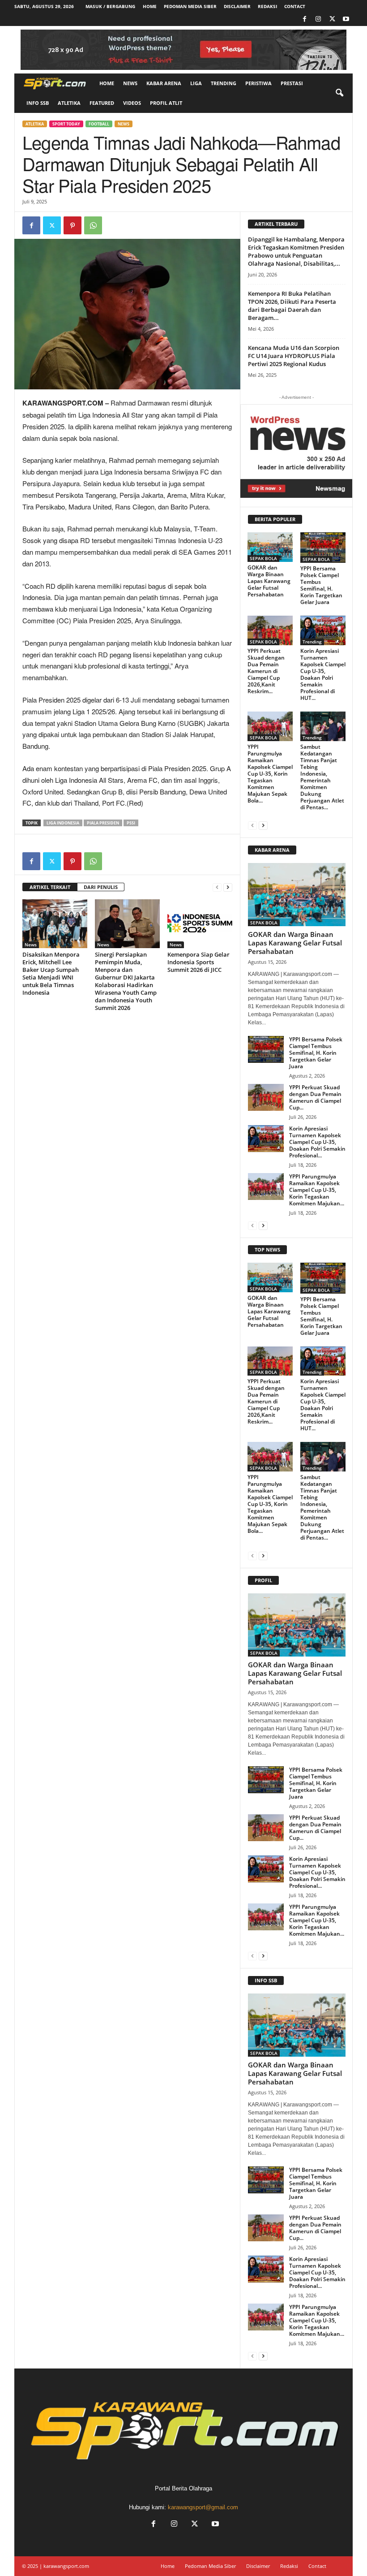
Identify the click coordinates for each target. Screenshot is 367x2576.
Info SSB (38, 103)
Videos (132, 103)
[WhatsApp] (93, 225)
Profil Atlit (166, 103)
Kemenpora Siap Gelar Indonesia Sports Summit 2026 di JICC (198, 962)
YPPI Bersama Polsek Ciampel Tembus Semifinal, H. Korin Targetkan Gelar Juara (321, 585)
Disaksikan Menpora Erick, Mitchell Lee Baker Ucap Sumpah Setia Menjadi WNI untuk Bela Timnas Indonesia (51, 973)
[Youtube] (346, 19)
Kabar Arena (164, 83)
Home (150, 6)
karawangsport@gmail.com (203, 2507)
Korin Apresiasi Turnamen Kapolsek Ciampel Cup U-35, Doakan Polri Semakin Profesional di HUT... (323, 674)
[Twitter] (332, 19)
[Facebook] (304, 19)
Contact (295, 6)
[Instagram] (318, 19)
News (130, 83)
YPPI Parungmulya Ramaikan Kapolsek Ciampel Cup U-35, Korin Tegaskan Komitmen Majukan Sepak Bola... (270, 774)
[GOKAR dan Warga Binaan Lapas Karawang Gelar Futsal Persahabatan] (270, 547)
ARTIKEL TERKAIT (50, 887)
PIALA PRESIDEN (103, 823)
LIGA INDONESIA (63, 823)
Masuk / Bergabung (110, 6)
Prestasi (292, 83)
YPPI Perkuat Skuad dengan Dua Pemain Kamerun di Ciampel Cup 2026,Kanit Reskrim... (266, 671)
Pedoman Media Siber (190, 6)
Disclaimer (237, 6)
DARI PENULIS (101, 887)
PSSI (131, 823)
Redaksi (267, 6)
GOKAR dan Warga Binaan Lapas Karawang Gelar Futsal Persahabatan (269, 581)
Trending (224, 83)
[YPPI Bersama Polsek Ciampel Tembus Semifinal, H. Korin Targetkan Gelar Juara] (323, 548)
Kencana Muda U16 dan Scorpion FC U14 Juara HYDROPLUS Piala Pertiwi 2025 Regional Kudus (294, 356)
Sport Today (66, 124)
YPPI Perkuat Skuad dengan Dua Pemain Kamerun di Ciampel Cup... (315, 1097)
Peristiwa (258, 83)
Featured (102, 103)
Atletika (69, 103)
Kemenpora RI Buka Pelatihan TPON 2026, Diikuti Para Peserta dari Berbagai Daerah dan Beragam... (292, 306)
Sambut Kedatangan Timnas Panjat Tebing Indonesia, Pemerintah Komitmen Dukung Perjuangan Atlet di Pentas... (322, 777)
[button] (339, 93)
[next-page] (228, 887)
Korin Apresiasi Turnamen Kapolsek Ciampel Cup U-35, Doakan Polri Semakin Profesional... (317, 1142)
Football (99, 124)
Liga (196, 83)
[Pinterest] (73, 225)
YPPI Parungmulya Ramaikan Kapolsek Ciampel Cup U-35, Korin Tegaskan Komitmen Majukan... (317, 1190)
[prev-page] (217, 887)
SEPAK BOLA (263, 558)
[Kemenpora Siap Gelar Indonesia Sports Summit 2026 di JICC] (200, 923)
